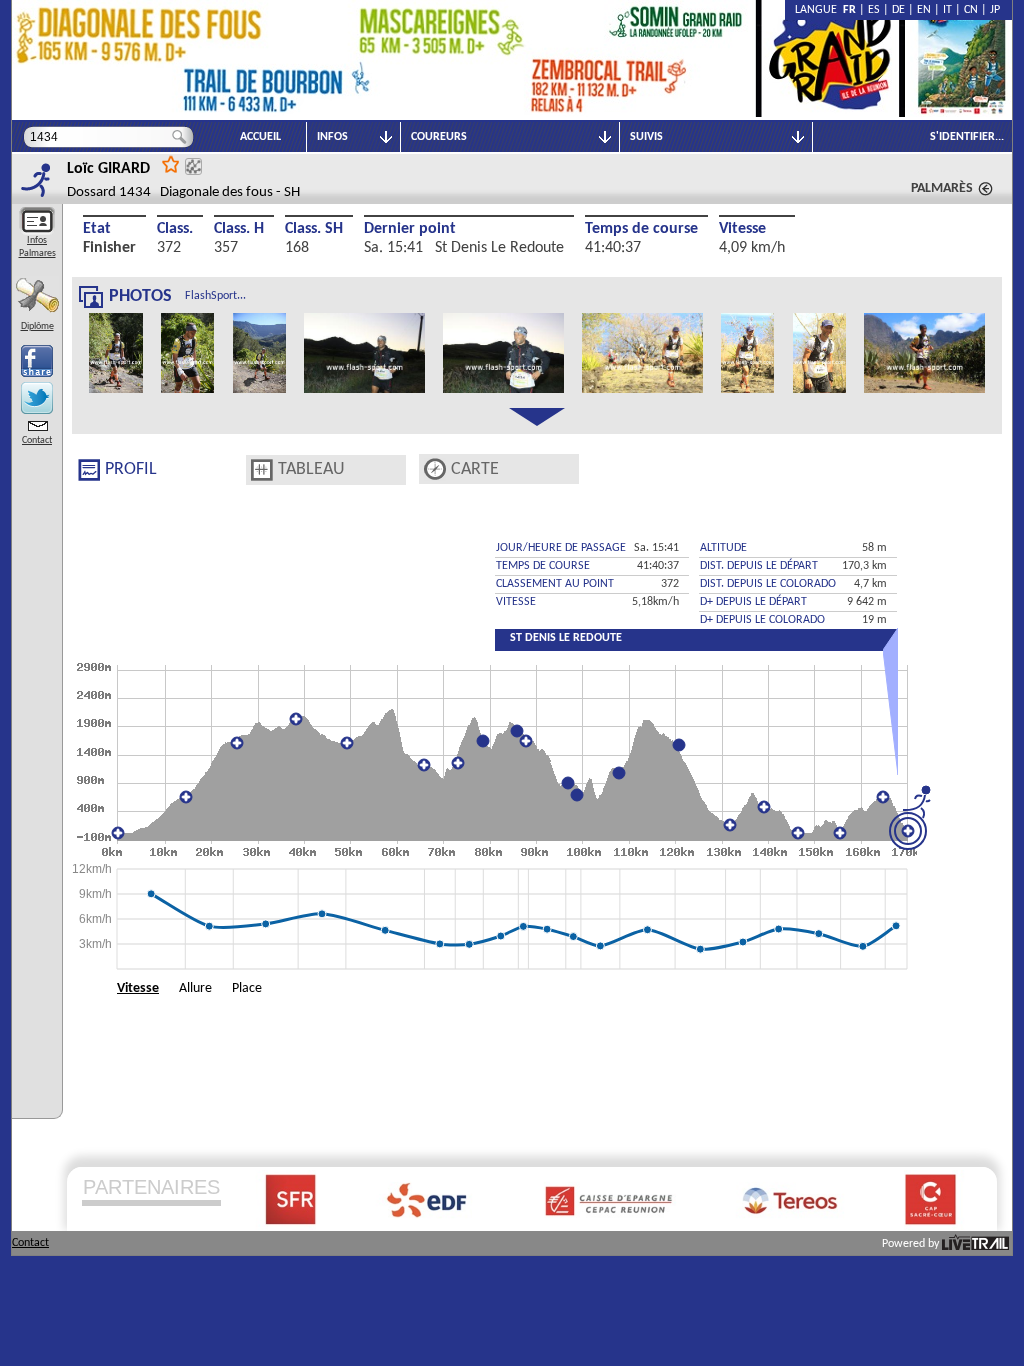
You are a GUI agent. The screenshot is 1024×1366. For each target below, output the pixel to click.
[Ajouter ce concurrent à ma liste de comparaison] (193, 166)
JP (995, 10)
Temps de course (641, 229)
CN (971, 10)
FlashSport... (215, 296)
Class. (175, 229)
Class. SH (314, 229)
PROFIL (131, 469)
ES (874, 10)
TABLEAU (311, 469)
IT (947, 10)
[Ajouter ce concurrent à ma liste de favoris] (171, 163)
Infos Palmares (37, 247)
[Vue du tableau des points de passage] (262, 470)
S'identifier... (967, 137)
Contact (37, 440)
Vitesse (742, 229)
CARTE (475, 469)
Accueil (260, 137)
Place (247, 988)
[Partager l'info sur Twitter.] (37, 398)
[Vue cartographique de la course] (435, 469)
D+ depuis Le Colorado (762, 620)
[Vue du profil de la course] (89, 470)
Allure (195, 988)
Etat (97, 229)
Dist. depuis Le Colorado (768, 584)
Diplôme (37, 326)
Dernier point (410, 229)
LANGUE (819, 10)
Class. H (239, 229)
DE (898, 10)
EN (924, 10)
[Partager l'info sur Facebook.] (37, 361)
